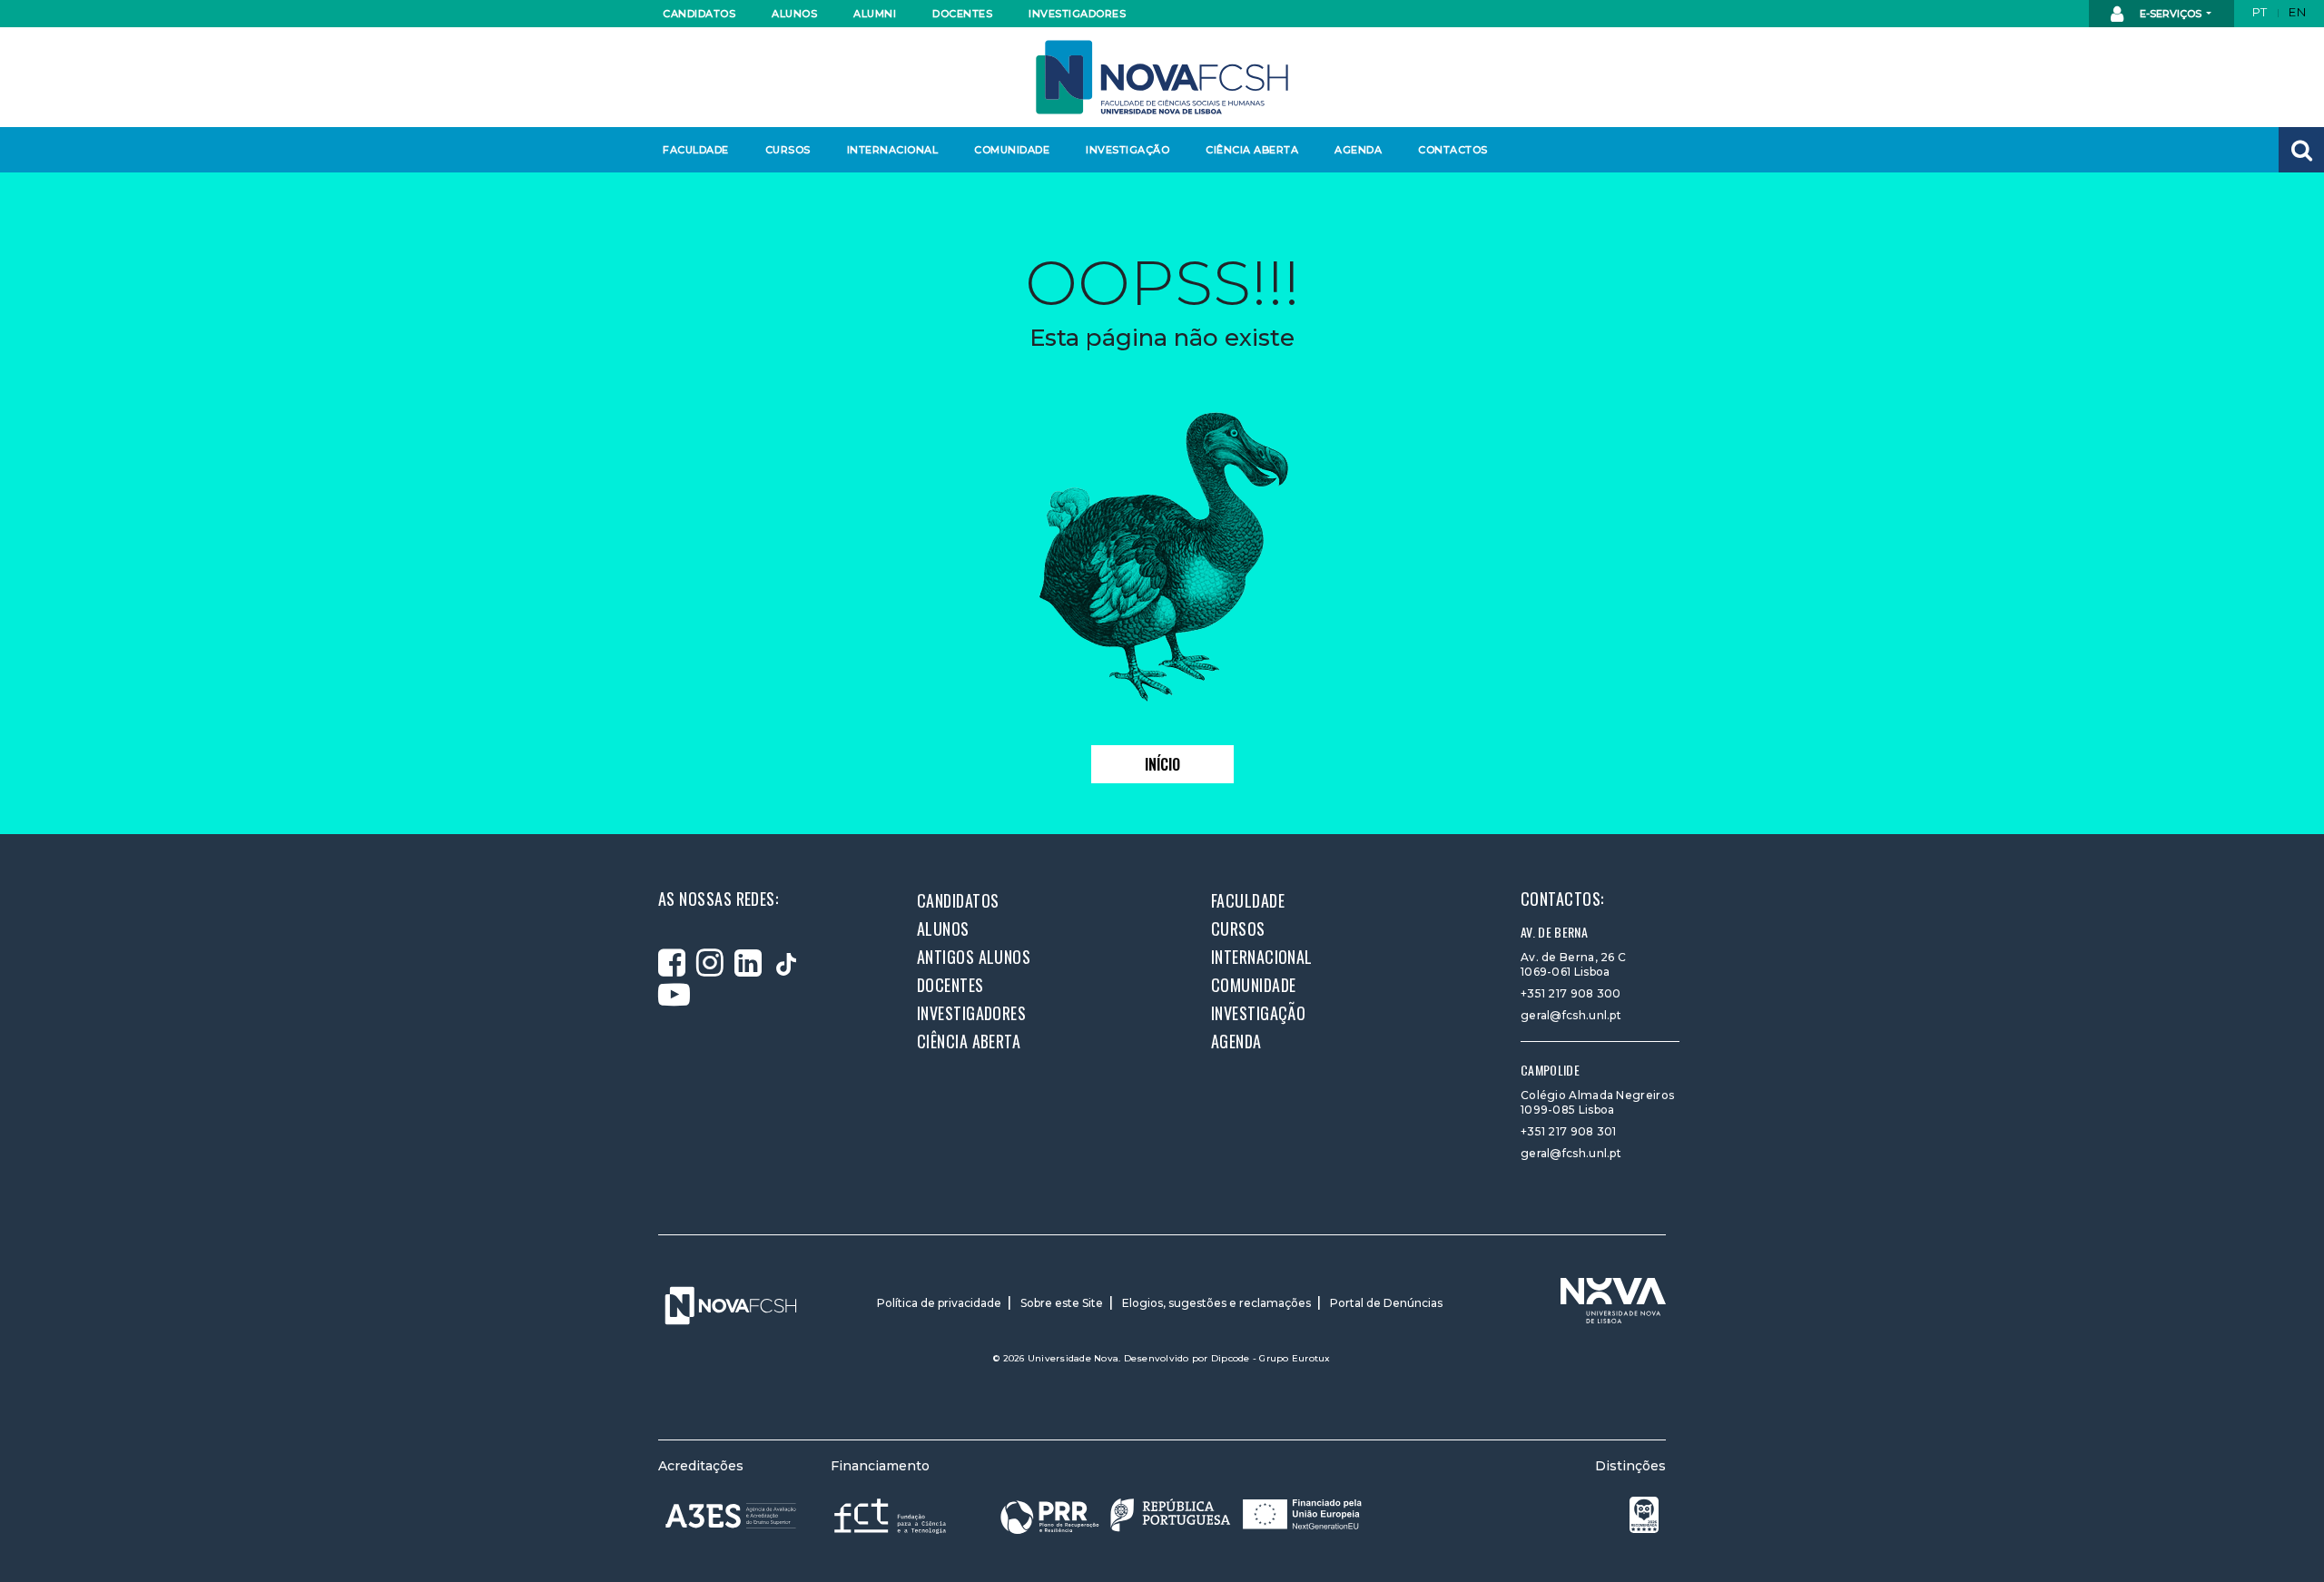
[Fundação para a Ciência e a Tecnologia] (892, 1515)
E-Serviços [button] (2171, 14)
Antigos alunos (974, 957)
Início (1162, 764)
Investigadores (1076, 14)
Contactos (1453, 150)
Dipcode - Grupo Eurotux (1271, 1358)
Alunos (794, 14)
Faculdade (696, 150)
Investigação (1128, 150)
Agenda (1358, 150)
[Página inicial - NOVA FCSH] (1162, 76)
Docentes (962, 14)
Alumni (875, 14)
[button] (2301, 150)
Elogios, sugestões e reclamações (1216, 1303)
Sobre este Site (1062, 1303)
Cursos (788, 150)
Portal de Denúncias (1386, 1303)
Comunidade (1012, 150)
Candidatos (699, 14)
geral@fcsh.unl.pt (1571, 1015)
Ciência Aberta (1251, 150)
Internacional (892, 150)
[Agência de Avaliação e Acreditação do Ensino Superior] (731, 1516)
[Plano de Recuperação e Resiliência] (1181, 1515)
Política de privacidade (939, 1303)
